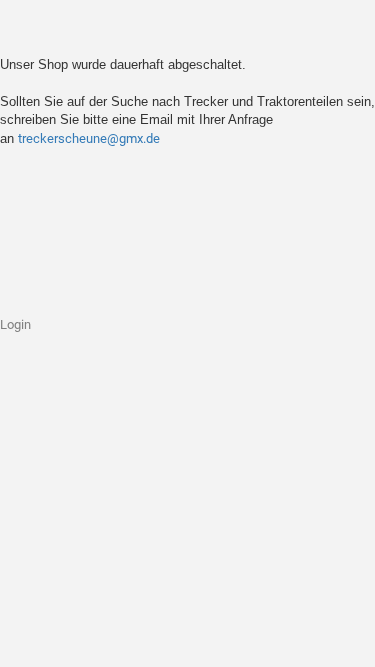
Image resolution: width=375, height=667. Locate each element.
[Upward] (320, 637)
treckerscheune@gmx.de (89, 138)
